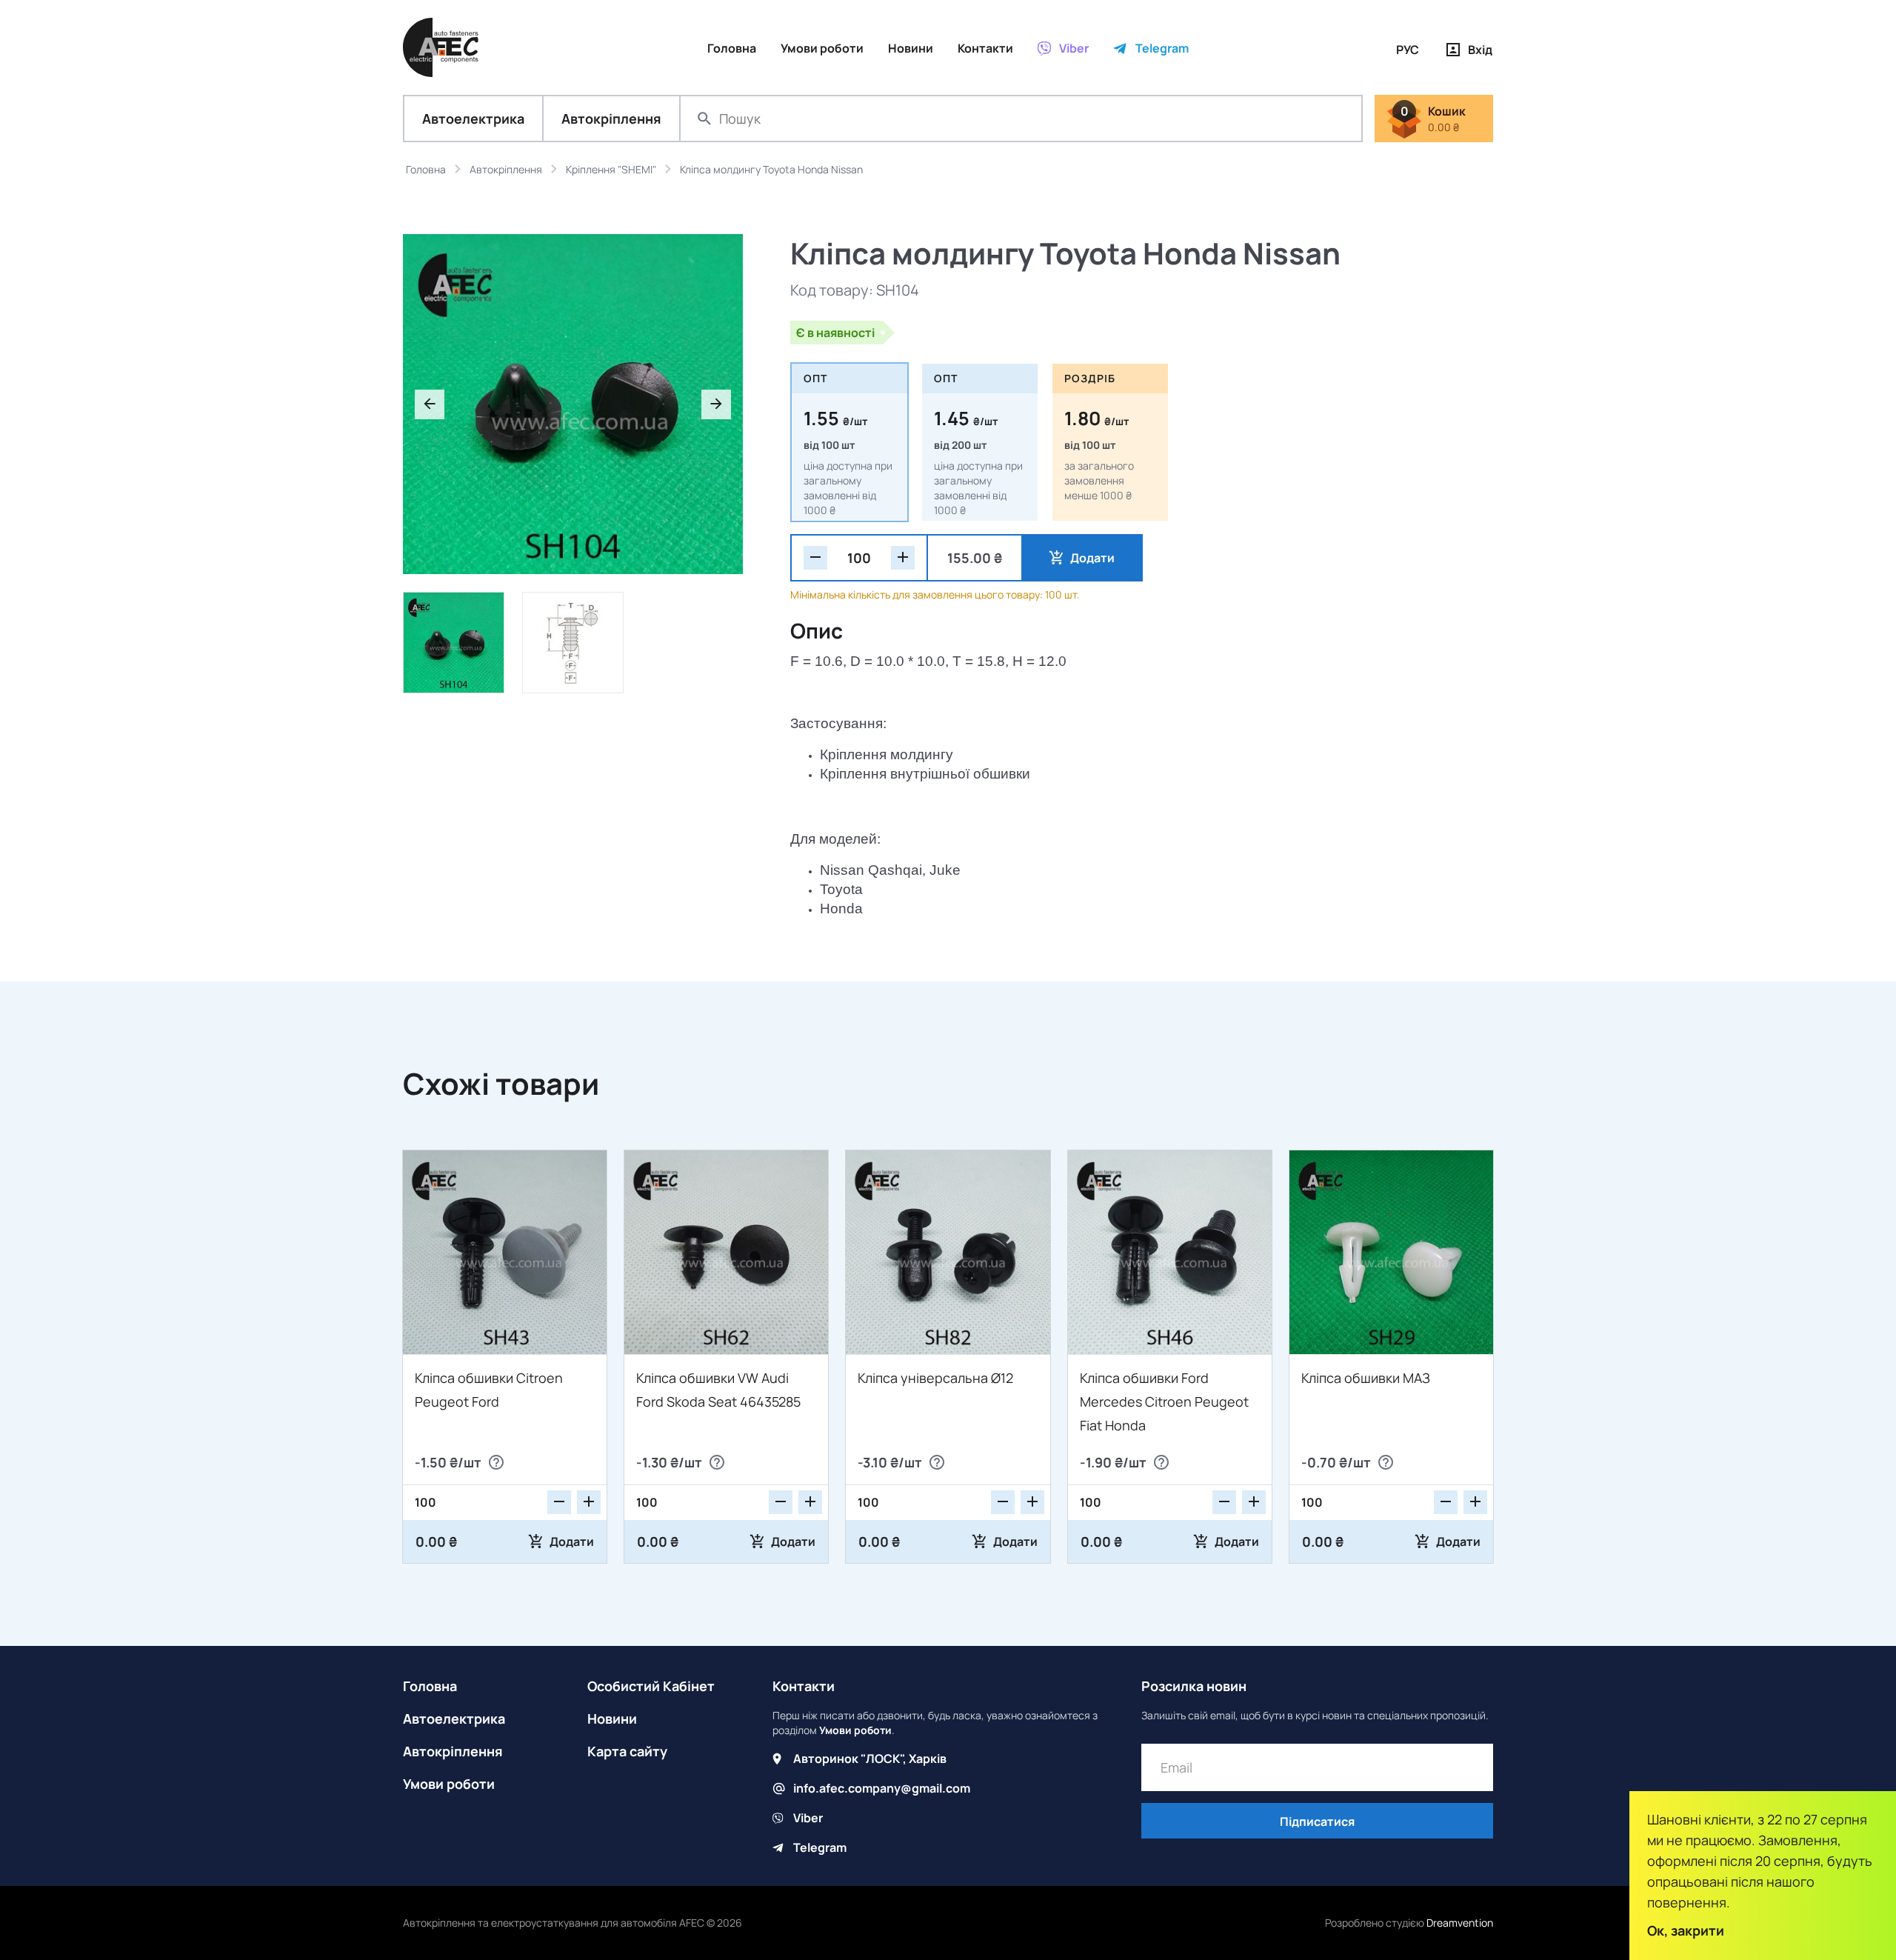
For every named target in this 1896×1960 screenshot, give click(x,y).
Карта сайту (627, 1751)
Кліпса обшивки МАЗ (1366, 1378)
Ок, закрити (1686, 1930)
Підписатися (1317, 1821)
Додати (1092, 558)
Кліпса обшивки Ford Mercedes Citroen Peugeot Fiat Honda (1164, 1401)
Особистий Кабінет (651, 1686)
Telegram (820, 1847)
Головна (430, 1686)
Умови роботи (449, 1784)
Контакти (804, 1686)
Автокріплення (611, 119)
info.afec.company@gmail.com (882, 1788)
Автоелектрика (473, 119)
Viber (808, 1818)
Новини (612, 1719)
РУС (1408, 50)
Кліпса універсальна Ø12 (935, 1378)
